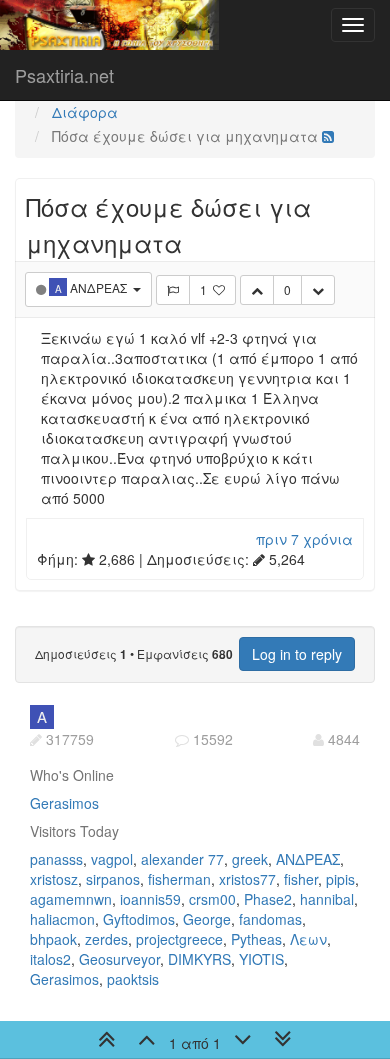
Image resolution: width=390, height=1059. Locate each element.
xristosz (54, 879)
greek (250, 859)
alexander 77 (182, 859)
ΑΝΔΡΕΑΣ (308, 859)
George (207, 919)
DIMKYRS (199, 959)
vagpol (112, 859)
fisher (301, 879)
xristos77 (247, 879)
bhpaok (53, 939)
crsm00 (212, 899)
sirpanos (113, 879)
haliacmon (62, 919)
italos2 (50, 959)
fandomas (270, 919)
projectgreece (179, 939)
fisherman (179, 879)
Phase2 (268, 899)
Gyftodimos (139, 919)
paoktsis (133, 979)
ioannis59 (150, 899)
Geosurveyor (119, 959)
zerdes (106, 939)
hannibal (327, 899)
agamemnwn (71, 899)
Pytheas (256, 939)
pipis (340, 879)
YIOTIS (261, 959)
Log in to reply (297, 654)
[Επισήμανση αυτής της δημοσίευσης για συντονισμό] (173, 290)
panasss (56, 859)
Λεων (308, 939)
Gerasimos (64, 803)
